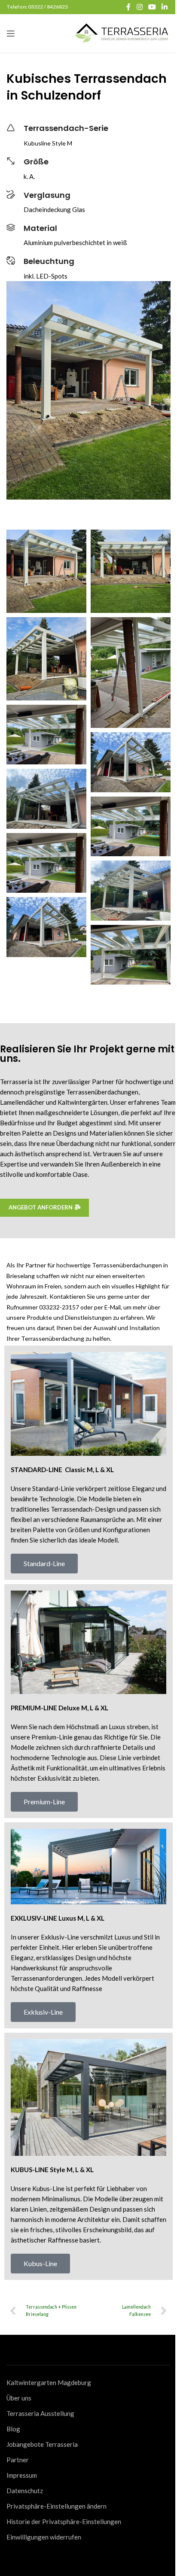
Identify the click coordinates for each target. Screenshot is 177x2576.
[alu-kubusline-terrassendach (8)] (46, 863)
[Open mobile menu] (11, 33)
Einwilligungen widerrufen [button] (44, 2537)
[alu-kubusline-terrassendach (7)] (131, 891)
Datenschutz (25, 2491)
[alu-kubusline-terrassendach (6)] (46, 927)
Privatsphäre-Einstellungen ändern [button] (56, 2506)
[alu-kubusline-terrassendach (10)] (46, 799)
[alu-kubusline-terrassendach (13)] (131, 673)
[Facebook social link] (128, 7)
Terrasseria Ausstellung (40, 2413)
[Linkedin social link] (165, 7)
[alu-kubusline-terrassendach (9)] (131, 827)
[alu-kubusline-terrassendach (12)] (46, 735)
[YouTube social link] (152, 7)
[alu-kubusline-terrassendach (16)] (46, 571)
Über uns (19, 2398)
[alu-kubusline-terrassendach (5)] (131, 955)
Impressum (22, 2475)
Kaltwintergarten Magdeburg (49, 2382)
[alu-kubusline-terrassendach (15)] (131, 571)
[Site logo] (122, 33)
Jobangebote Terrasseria (42, 2444)
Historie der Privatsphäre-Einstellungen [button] (64, 2521)
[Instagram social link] (139, 7)
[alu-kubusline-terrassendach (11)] (131, 762)
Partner (18, 2460)
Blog (13, 2429)
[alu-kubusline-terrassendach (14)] (46, 659)
